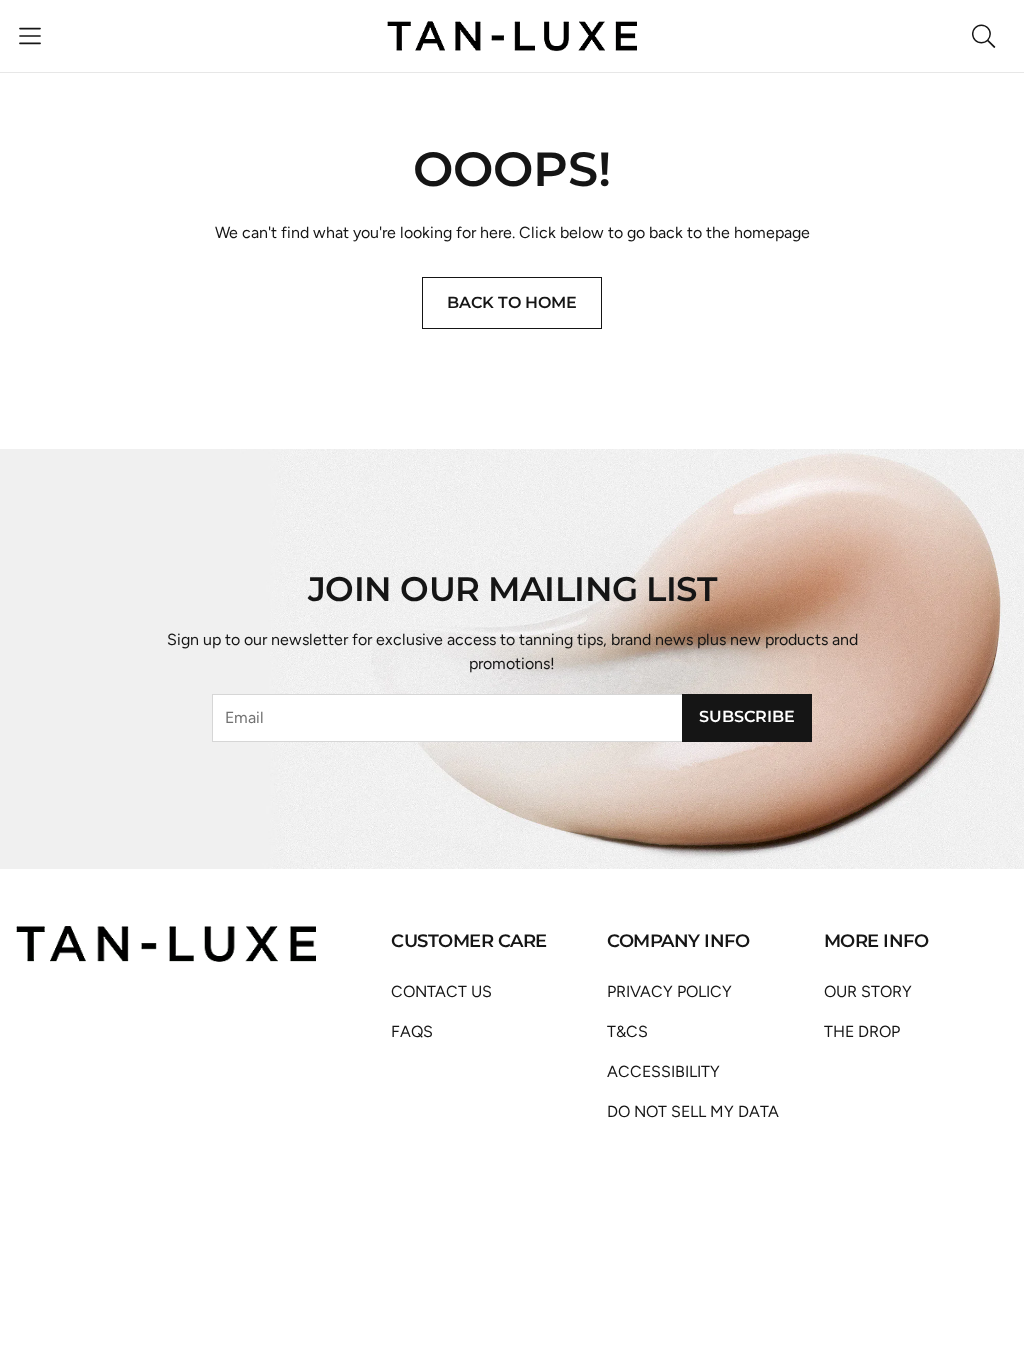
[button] (30, 36)
